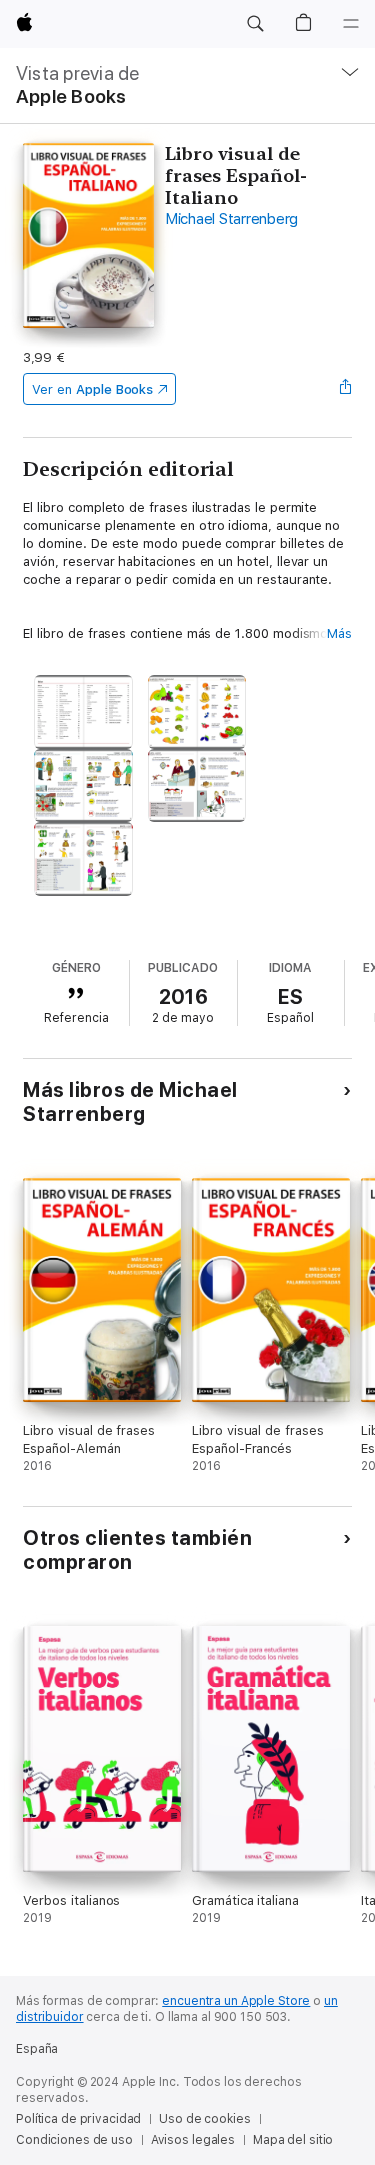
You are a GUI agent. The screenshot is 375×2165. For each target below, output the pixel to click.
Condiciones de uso (74, 2140)
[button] (255, 24)
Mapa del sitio (293, 2140)
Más (339, 633)
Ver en (92, 389)
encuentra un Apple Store (236, 2001)
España (37, 2049)
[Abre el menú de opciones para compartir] (346, 389)
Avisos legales (193, 2140)
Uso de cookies (204, 2119)
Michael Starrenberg (231, 219)
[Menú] (351, 24)
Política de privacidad (78, 2119)
